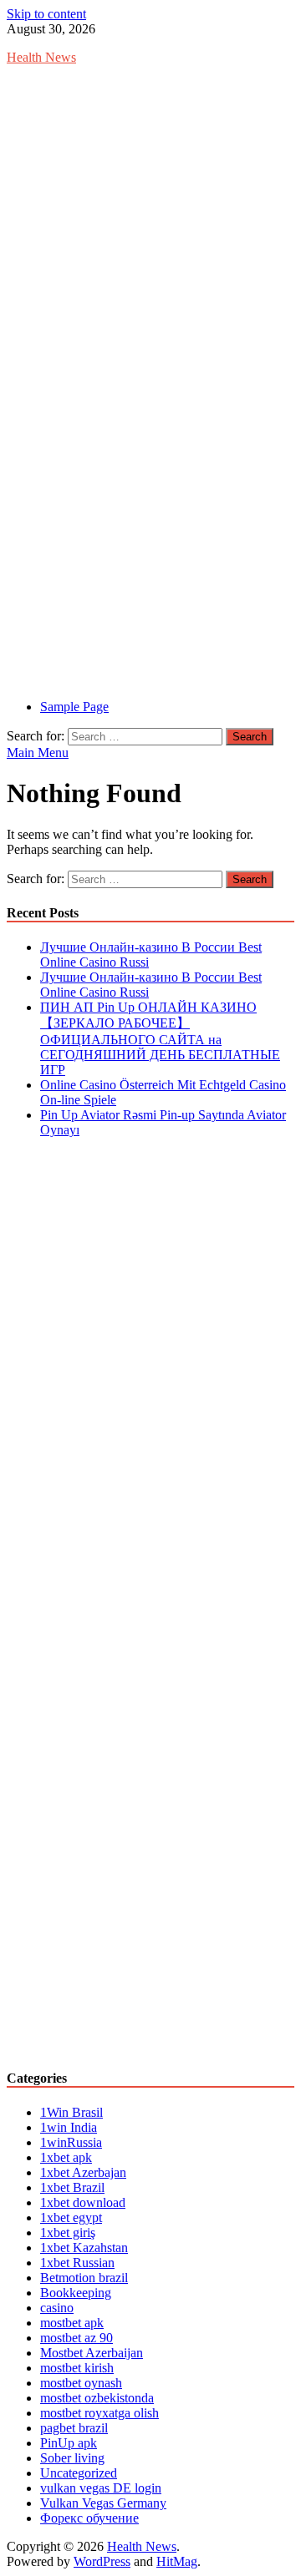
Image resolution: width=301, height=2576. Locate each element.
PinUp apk (69, 2443)
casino (57, 2308)
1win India (69, 2127)
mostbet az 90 (77, 2338)
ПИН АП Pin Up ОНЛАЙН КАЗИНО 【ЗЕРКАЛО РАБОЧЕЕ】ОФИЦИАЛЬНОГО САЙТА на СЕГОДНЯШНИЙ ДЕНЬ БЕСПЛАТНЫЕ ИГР (160, 1038)
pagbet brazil (74, 2428)
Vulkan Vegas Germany (103, 2503)
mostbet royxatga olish (99, 2413)
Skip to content (46, 14)
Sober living (72, 2458)
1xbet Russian (77, 2263)
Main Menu (38, 753)
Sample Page (74, 707)
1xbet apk (66, 2157)
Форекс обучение (89, 2518)
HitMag (177, 2561)
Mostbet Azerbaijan (92, 2353)
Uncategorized (79, 2473)
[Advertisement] (150, 229)
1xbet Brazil (72, 2187)
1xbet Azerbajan (83, 2172)
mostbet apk (72, 2323)
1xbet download (83, 2202)
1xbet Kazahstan (84, 2248)
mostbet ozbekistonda (97, 2398)
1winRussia (71, 2142)
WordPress (102, 2561)
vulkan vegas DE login (101, 2488)
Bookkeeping (76, 2293)
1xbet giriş (68, 2233)
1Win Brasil (71, 2112)
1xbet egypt (71, 2217)
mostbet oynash (81, 2383)
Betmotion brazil (84, 2278)
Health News (41, 57)
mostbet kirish (77, 2368)
